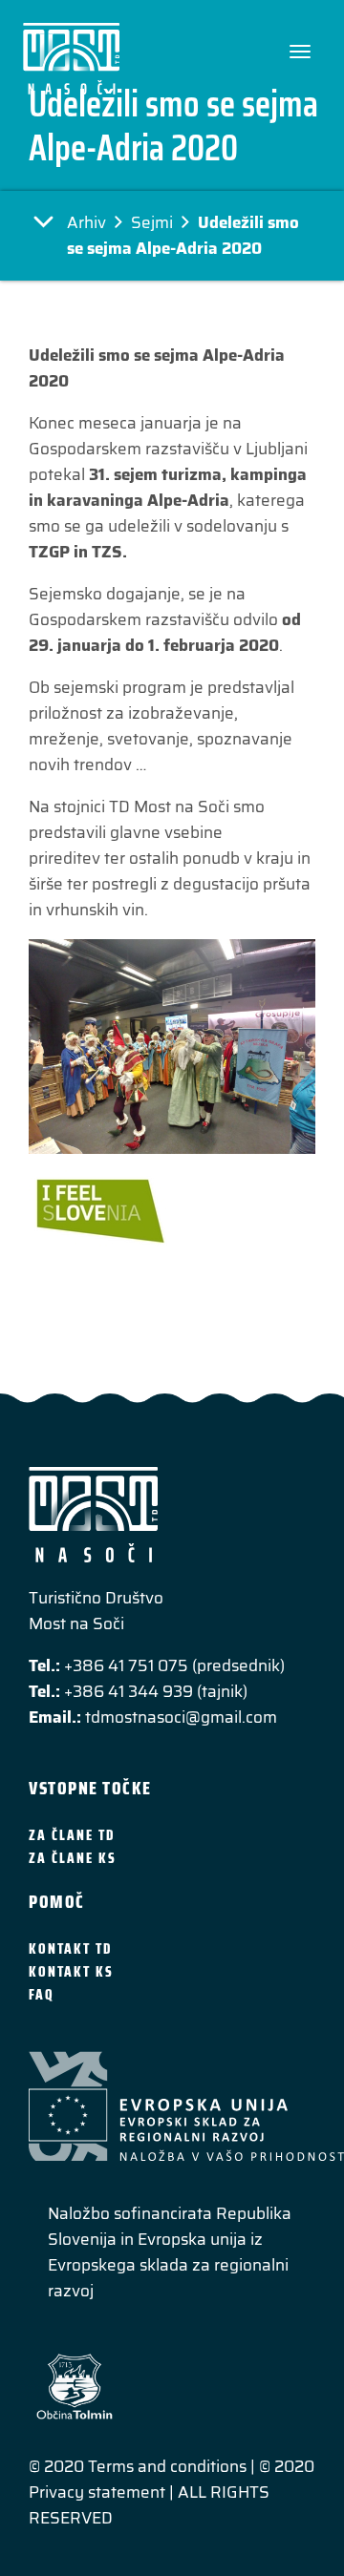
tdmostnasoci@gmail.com (181, 1717)
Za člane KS (73, 1858)
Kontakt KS (71, 1972)
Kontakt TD (70, 1949)
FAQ (42, 1995)
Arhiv (86, 222)
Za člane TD (72, 1835)
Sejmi (152, 222)
